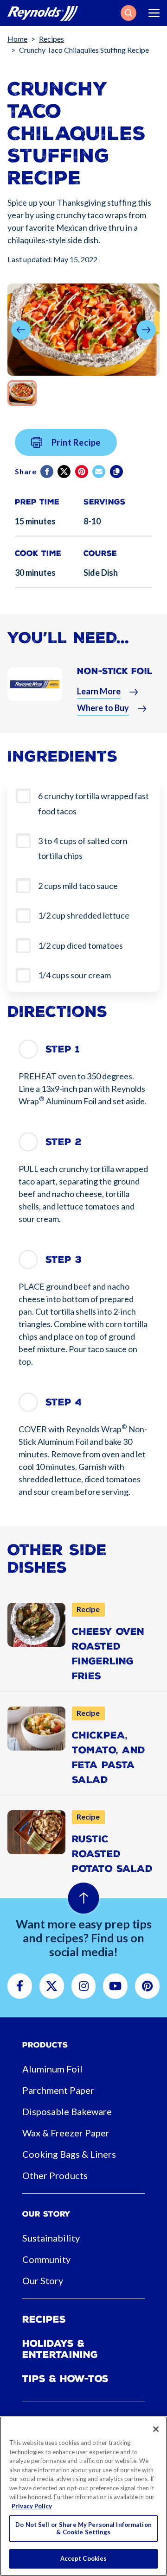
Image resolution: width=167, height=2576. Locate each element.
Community (46, 2259)
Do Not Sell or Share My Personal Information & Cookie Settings (83, 2528)
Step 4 (64, 1402)
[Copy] (117, 472)
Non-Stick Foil (115, 671)
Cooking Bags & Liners (69, 2154)
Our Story (43, 2280)
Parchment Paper (58, 2090)
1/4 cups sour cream (74, 975)
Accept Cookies (84, 2558)
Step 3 (64, 1260)
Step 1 (63, 1049)
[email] (100, 472)
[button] (128, 13)
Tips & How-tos (65, 2379)
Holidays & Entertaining (60, 2349)
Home (17, 39)
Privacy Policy (32, 2506)
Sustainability (51, 2238)
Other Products (55, 2175)
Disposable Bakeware (67, 2111)
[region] (83, 2496)
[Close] (156, 2429)
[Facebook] (48, 472)
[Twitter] (65, 472)
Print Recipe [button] (76, 442)
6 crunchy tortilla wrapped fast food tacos (93, 803)
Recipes (51, 39)
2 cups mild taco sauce (78, 886)
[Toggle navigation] (154, 13)
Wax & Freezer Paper (66, 2133)
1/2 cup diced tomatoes (80, 945)
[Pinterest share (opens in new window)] (82, 472)
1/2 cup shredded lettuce (84, 915)
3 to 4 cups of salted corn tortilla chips (83, 848)
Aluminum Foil (52, 2069)
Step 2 (64, 1142)
